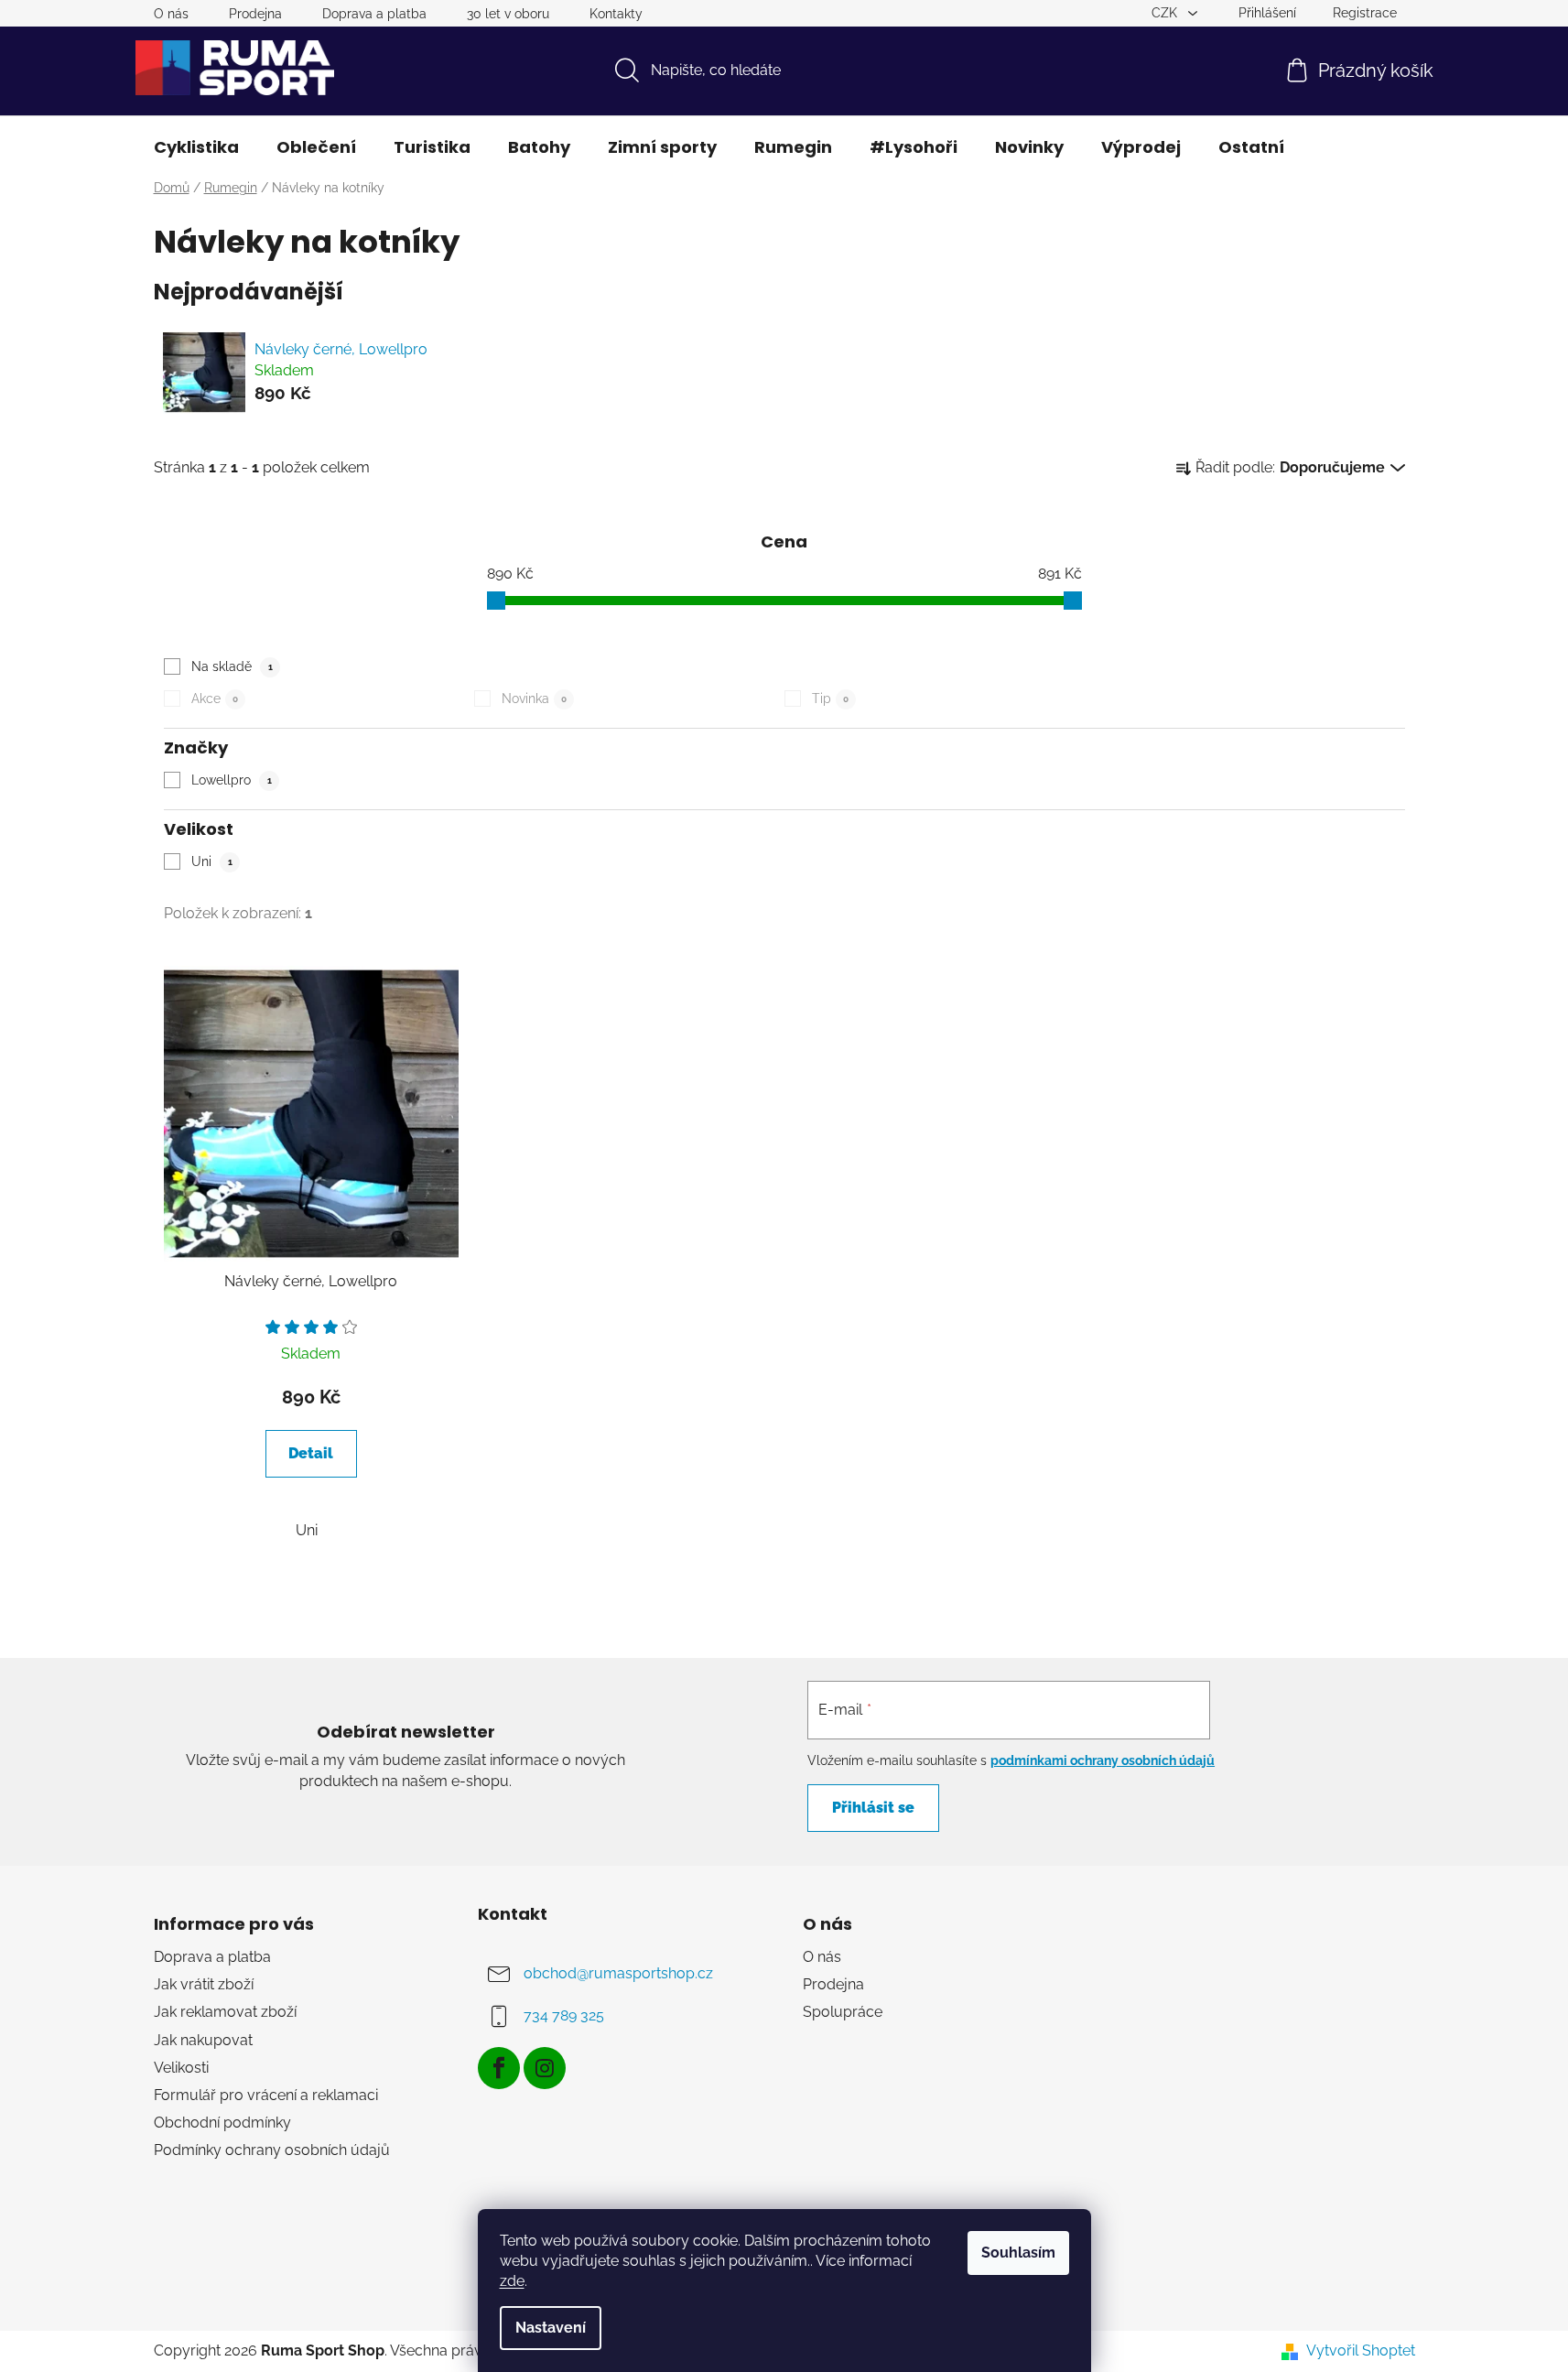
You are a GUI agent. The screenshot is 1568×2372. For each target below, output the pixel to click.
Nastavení (551, 2328)
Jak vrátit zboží (204, 1984)
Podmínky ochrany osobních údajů (272, 2150)
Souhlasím (1018, 2253)
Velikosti (181, 2068)
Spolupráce (843, 2012)
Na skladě (232, 666)
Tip (830, 699)
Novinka (534, 699)
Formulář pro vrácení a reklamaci (266, 2095)
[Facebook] (499, 2068)
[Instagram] (545, 2068)
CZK (1166, 13)
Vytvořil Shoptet (1361, 2350)
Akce (215, 699)
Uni (212, 861)
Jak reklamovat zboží (225, 2012)
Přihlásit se (873, 1808)
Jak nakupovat (203, 2040)
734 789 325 (564, 2015)
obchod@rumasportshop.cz (618, 1973)
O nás (171, 14)
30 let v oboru (508, 14)
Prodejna (255, 14)
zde (512, 2281)
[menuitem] (196, 147)
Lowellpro (232, 780)
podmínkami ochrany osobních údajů (1103, 1760)
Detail (311, 1453)
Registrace (1365, 13)
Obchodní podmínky (222, 2123)
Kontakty (616, 14)
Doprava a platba (374, 14)
